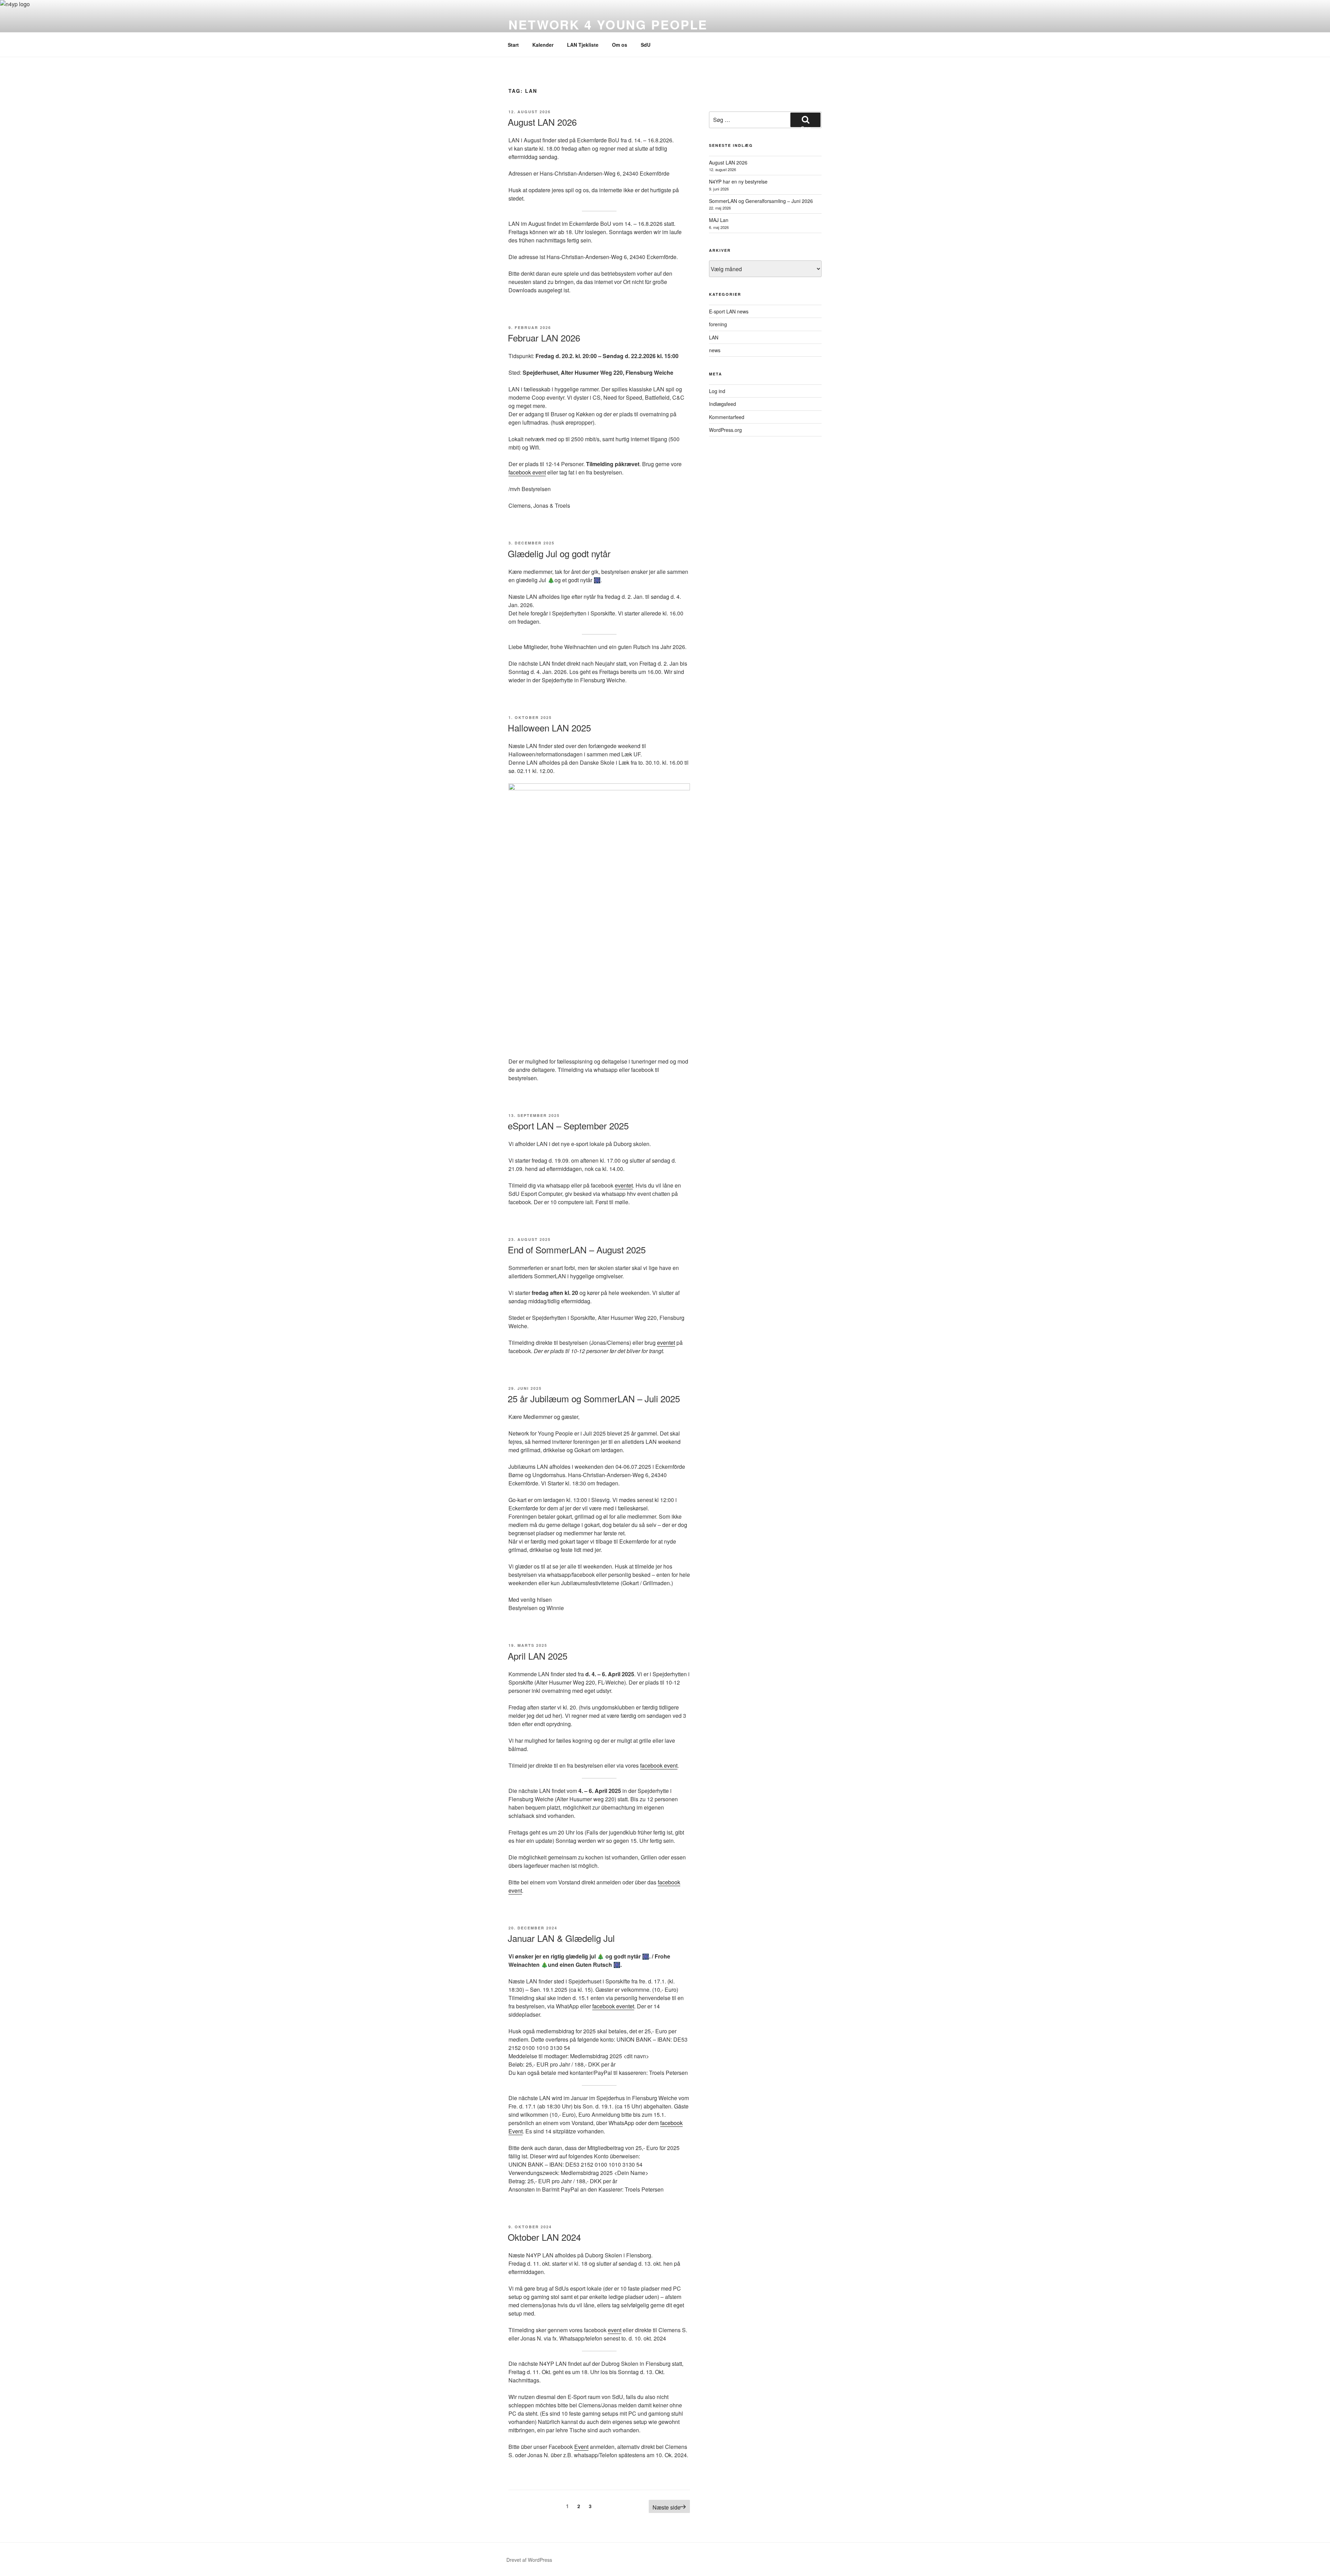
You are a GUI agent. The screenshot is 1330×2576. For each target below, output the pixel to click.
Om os (620, 45)
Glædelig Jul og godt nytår (559, 553)
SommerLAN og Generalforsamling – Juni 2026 (761, 201)
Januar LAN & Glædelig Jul (561, 1938)
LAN (714, 337)
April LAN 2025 (538, 1656)
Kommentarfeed (727, 417)
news (715, 350)
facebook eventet (613, 2006)
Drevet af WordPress (529, 2560)
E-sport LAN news (729, 311)
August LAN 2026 (542, 122)
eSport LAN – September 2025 (568, 1125)
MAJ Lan (719, 220)
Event (581, 2447)
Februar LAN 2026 (544, 337)
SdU (646, 45)
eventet (624, 1185)
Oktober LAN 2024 (544, 2237)
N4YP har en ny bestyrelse (738, 181)
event (615, 2330)
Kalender (543, 45)
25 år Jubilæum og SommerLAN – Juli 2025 (594, 1398)
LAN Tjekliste (583, 45)
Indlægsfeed (722, 404)
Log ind (717, 391)
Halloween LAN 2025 (549, 727)
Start (513, 45)
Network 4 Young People (608, 24)
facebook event (527, 472)
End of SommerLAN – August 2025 (577, 1249)
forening (718, 324)
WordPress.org (725, 430)
